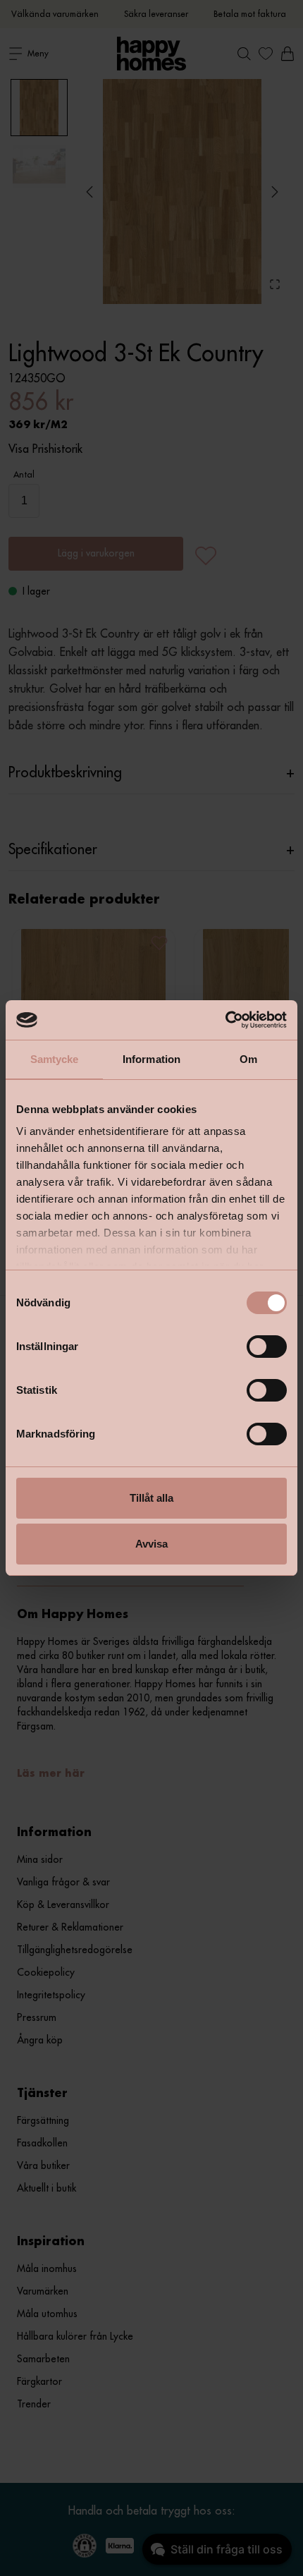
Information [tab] (151, 1059)
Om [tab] (248, 1059)
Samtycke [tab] (55, 1059)
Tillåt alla (151, 1498)
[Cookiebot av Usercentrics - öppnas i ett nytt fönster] (225, 1020)
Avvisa (151, 1544)
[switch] (267, 1347)
